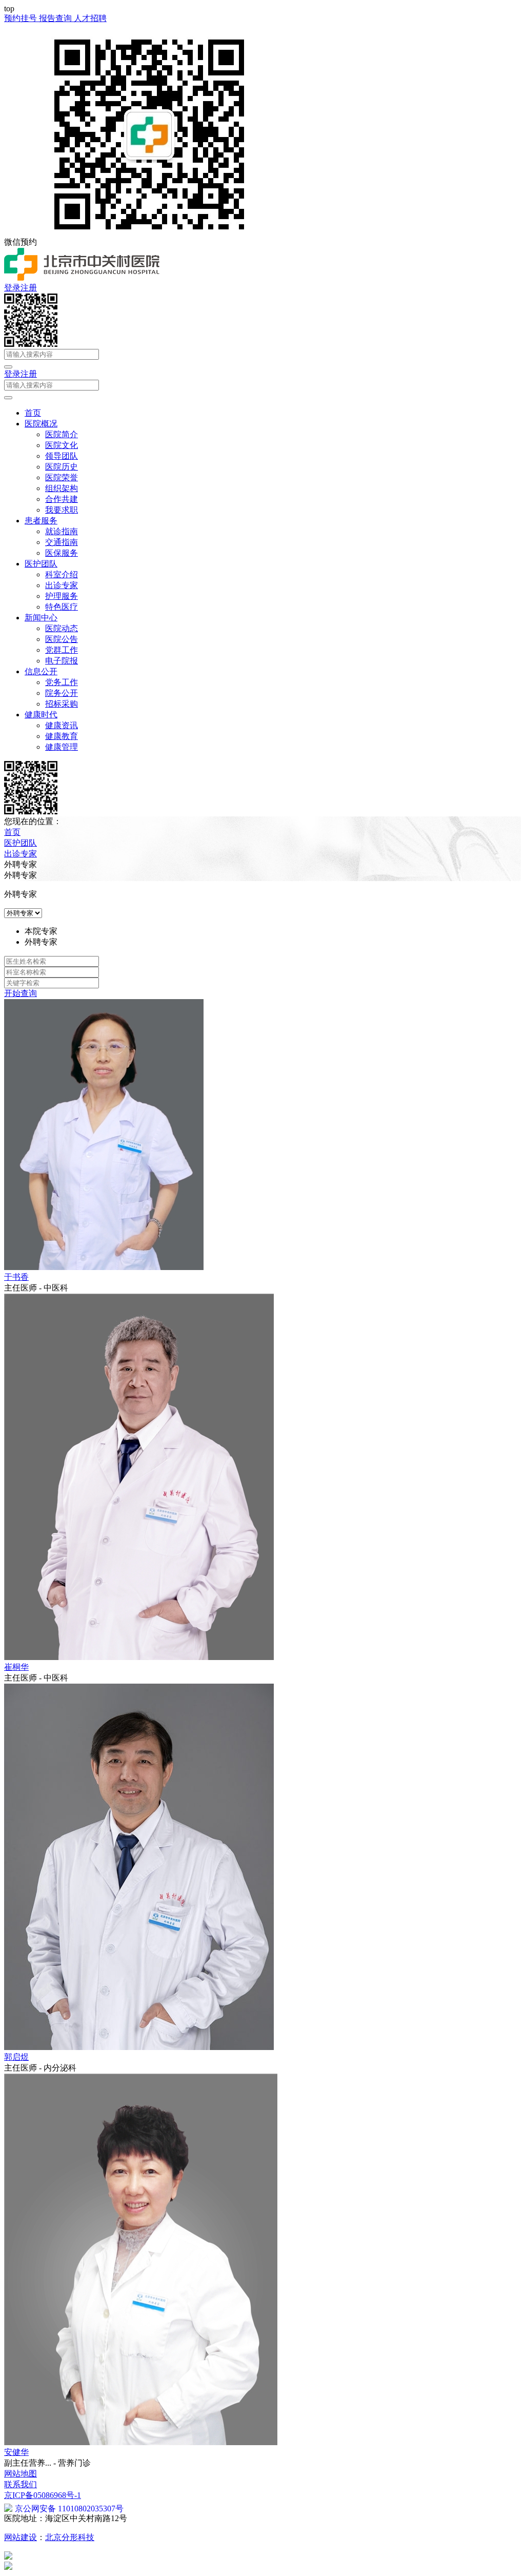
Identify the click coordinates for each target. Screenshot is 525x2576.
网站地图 (21, 2474)
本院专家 (41, 931)
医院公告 (62, 639)
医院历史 (62, 467)
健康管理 (62, 747)
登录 (12, 288)
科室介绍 (62, 574)
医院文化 (62, 445)
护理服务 (62, 596)
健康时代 (41, 715)
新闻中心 (41, 618)
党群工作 (62, 650)
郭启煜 (16, 2057)
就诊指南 (62, 531)
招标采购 (62, 704)
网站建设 (21, 2537)
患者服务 (41, 521)
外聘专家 (41, 942)
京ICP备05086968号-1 (43, 2495)
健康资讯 (62, 725)
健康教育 (62, 736)
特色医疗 (62, 607)
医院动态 (62, 628)
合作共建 (62, 499)
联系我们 (21, 2484)
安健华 (16, 2452)
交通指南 (62, 542)
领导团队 (62, 456)
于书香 (16, 1277)
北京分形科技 (70, 2537)
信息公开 (41, 671)
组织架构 (62, 488)
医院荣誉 (62, 477)
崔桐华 (16, 1667)
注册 (29, 288)
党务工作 (62, 682)
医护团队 (41, 564)
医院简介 (62, 434)
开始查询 (21, 993)
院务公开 (62, 693)
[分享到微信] (31, 344)
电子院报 (62, 661)
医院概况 (41, 424)
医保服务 (62, 553)
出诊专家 (62, 585)
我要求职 (62, 510)
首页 (33, 413)
